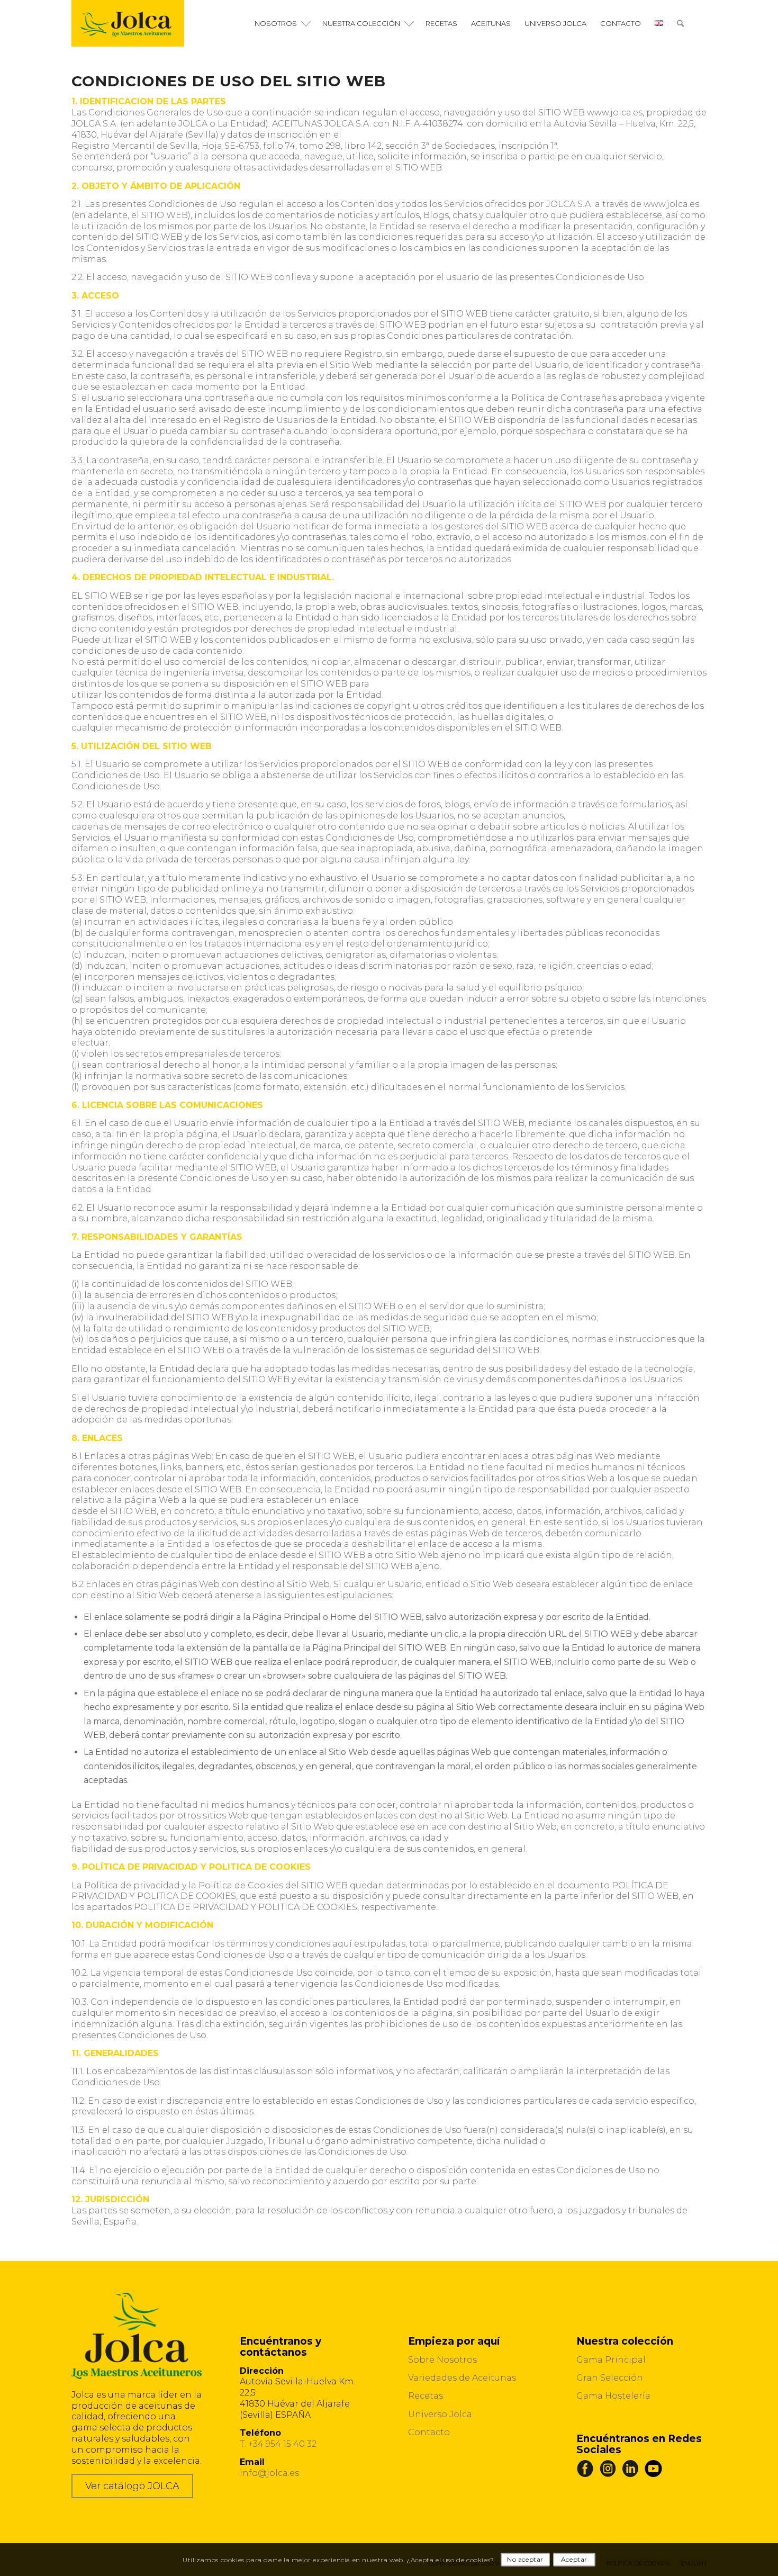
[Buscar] (680, 23)
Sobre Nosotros (442, 2360)
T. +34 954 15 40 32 (278, 2444)
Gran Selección (610, 2378)
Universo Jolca (440, 2414)
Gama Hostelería (613, 2396)
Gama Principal (611, 2360)
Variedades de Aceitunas (462, 2378)
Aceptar (574, 2559)
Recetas (426, 2396)
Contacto (429, 2432)
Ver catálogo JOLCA (132, 2486)
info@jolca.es (269, 2473)
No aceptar (525, 2559)
